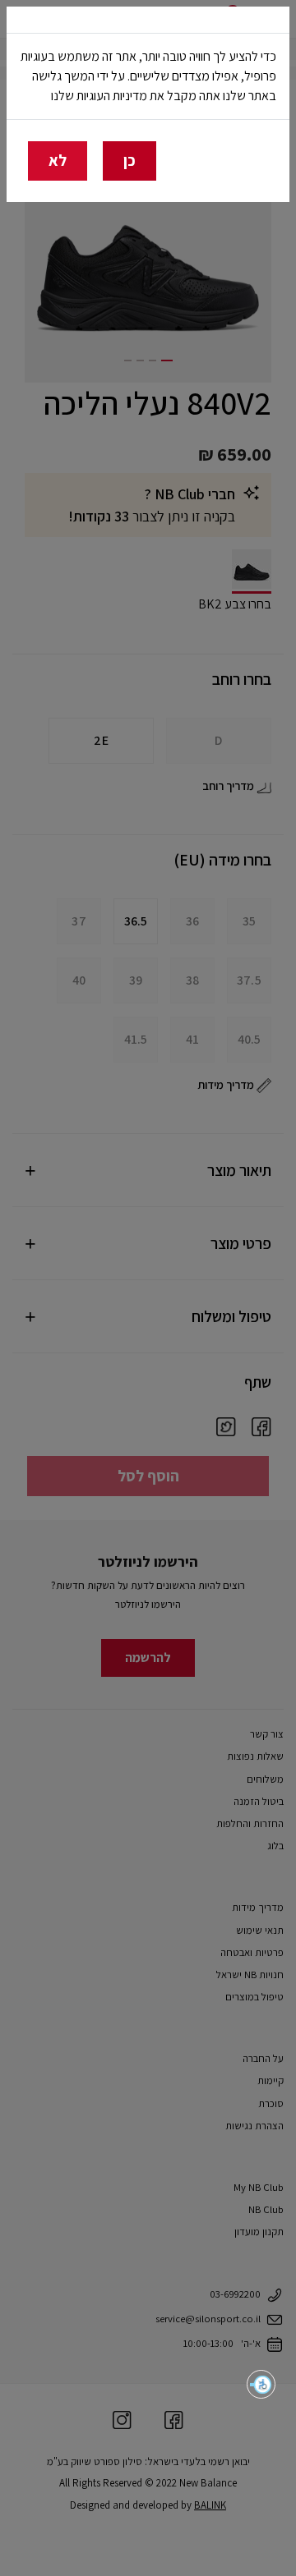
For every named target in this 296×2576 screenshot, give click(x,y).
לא (58, 160)
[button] (261, 2384)
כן (129, 160)
